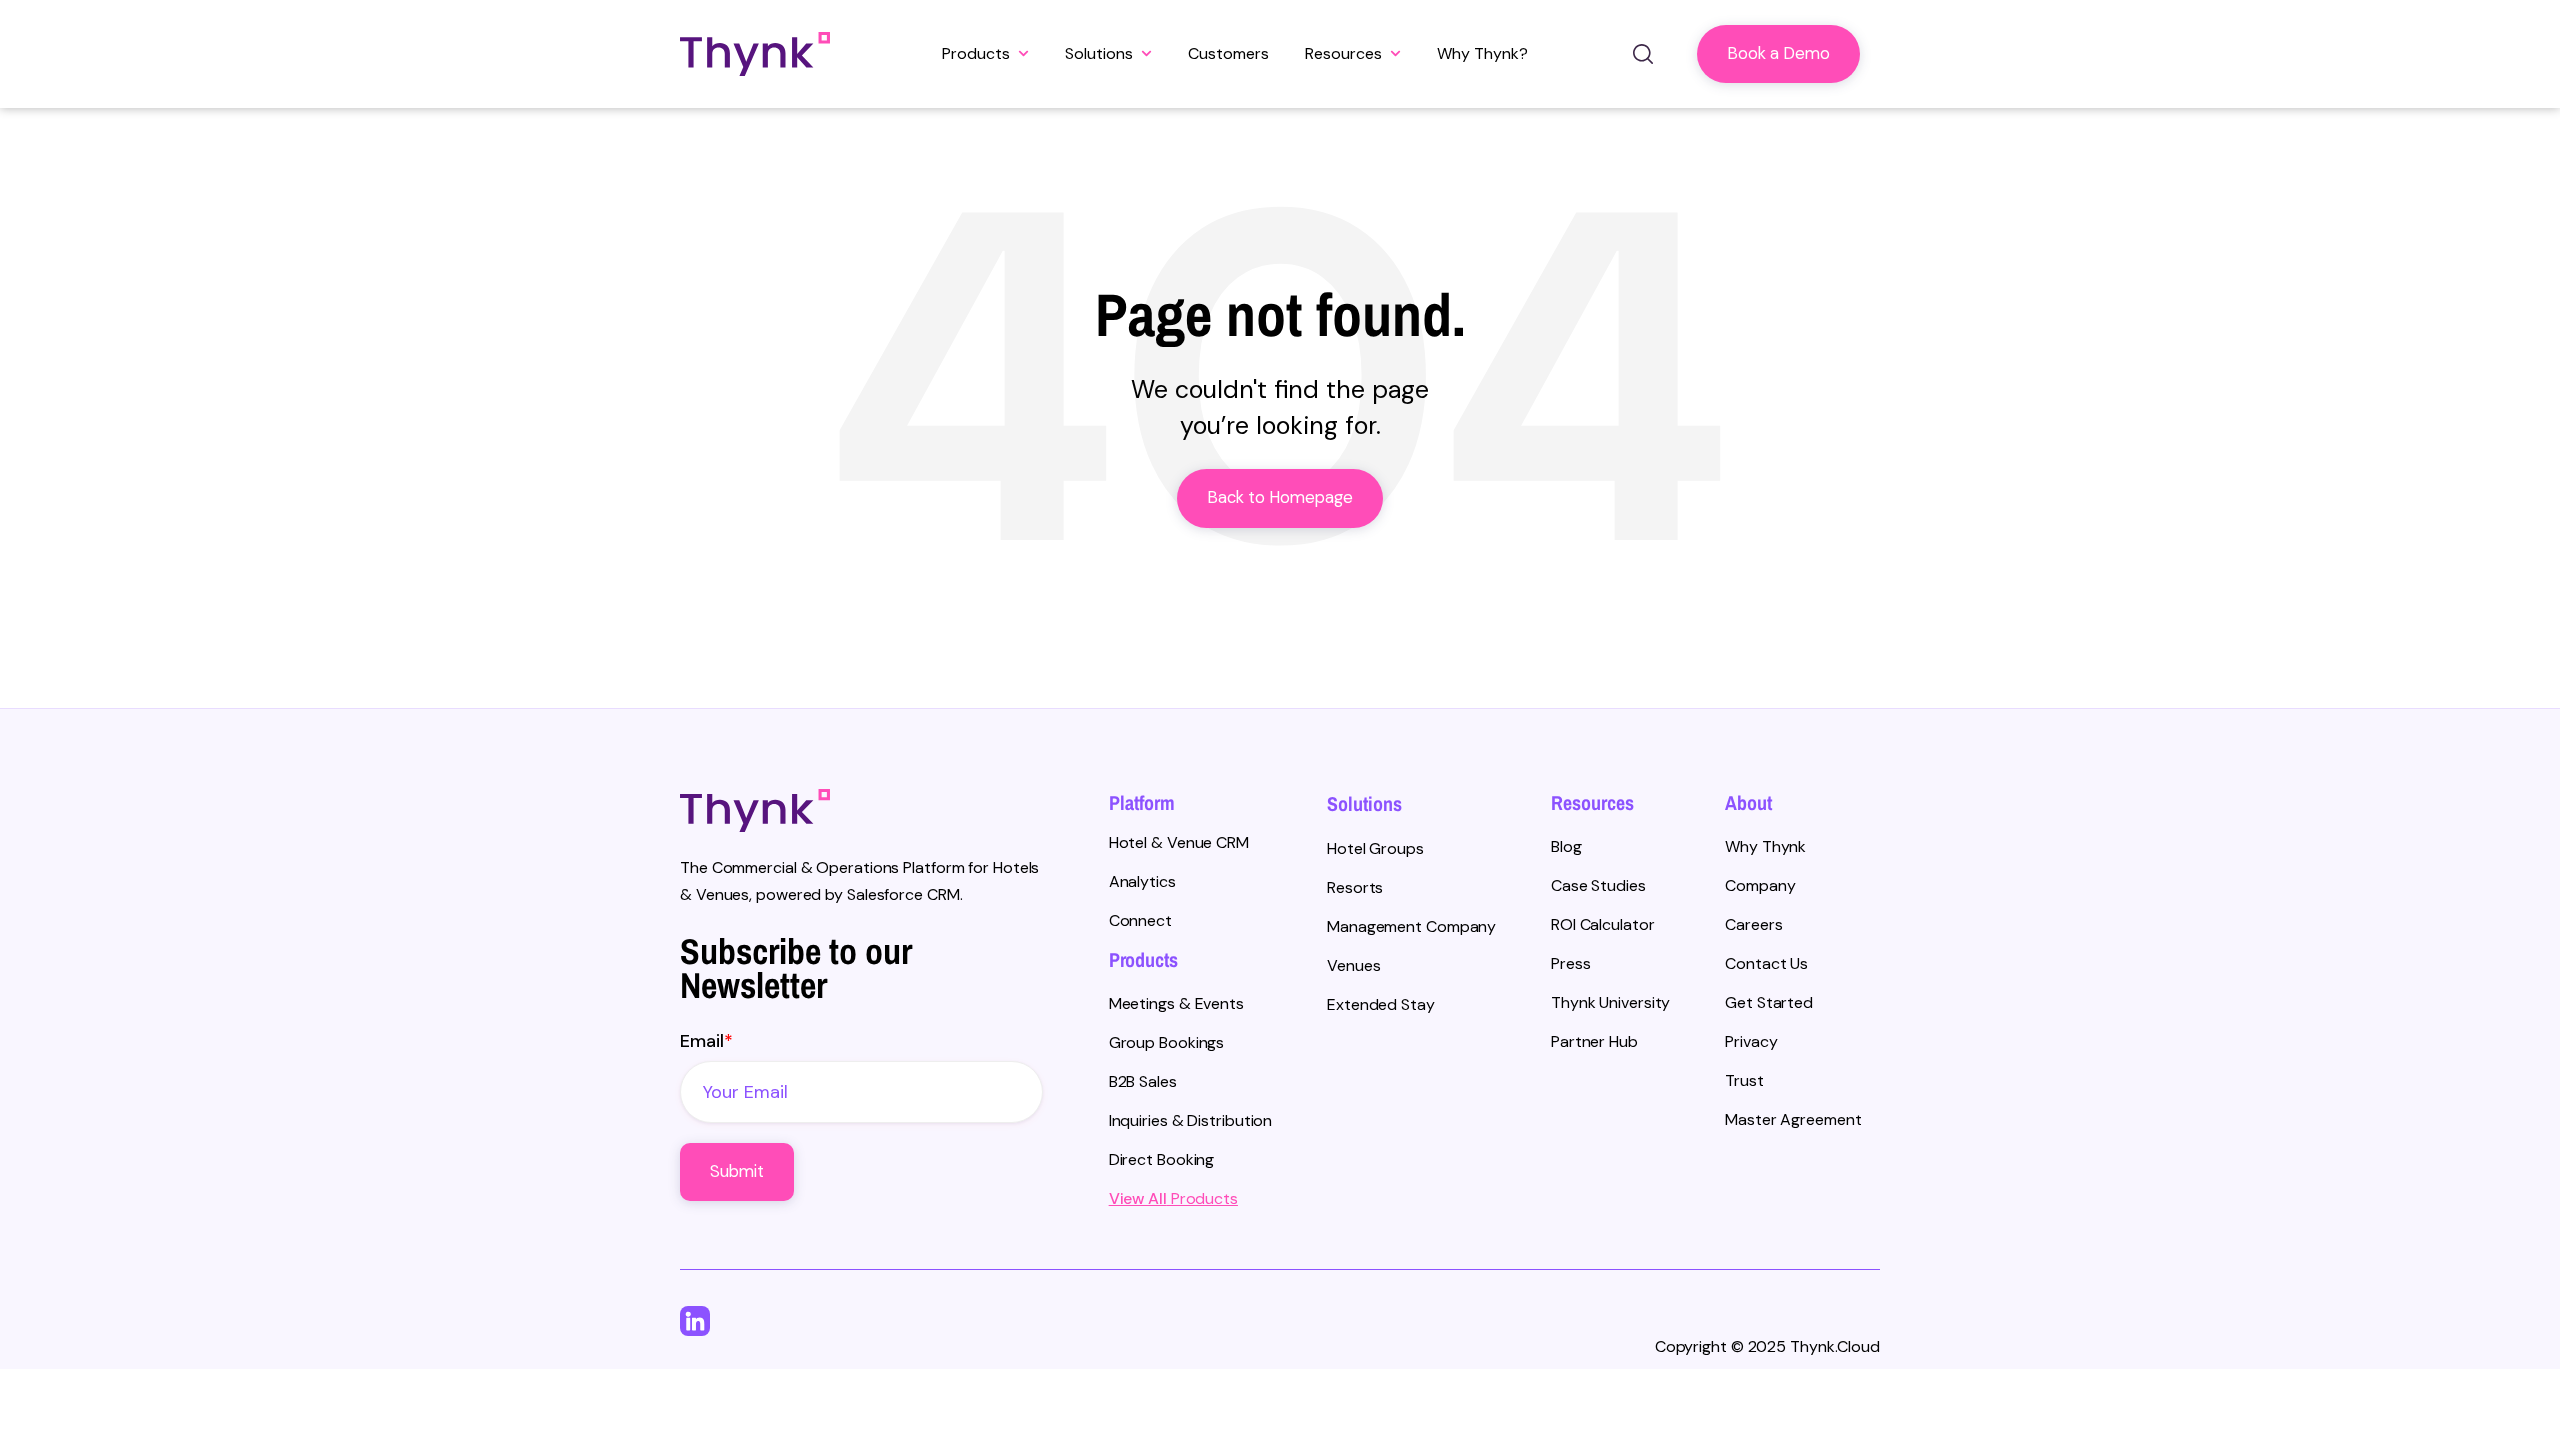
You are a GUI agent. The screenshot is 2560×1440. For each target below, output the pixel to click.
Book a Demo (1778, 53)
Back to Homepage (1280, 497)
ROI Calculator (1603, 924)
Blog (1566, 846)
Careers (1753, 924)
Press (1571, 963)
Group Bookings (1167, 1042)
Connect (1140, 920)
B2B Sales (1143, 1081)
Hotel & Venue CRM (1179, 842)
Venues (1353, 965)
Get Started (1769, 1002)
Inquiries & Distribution (1191, 1120)
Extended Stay (1381, 1004)
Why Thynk (1765, 846)
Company (1760, 885)
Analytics (1142, 881)
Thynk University (1610, 1002)
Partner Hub (1594, 1041)
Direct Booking (1162, 1159)
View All (1138, 1198)
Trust (1744, 1080)
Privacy (1751, 1041)
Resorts (1355, 887)
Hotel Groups (1375, 848)
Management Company (1411, 926)
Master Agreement (1793, 1119)
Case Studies (1598, 885)
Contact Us (1766, 963)
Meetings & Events (1176, 1003)
